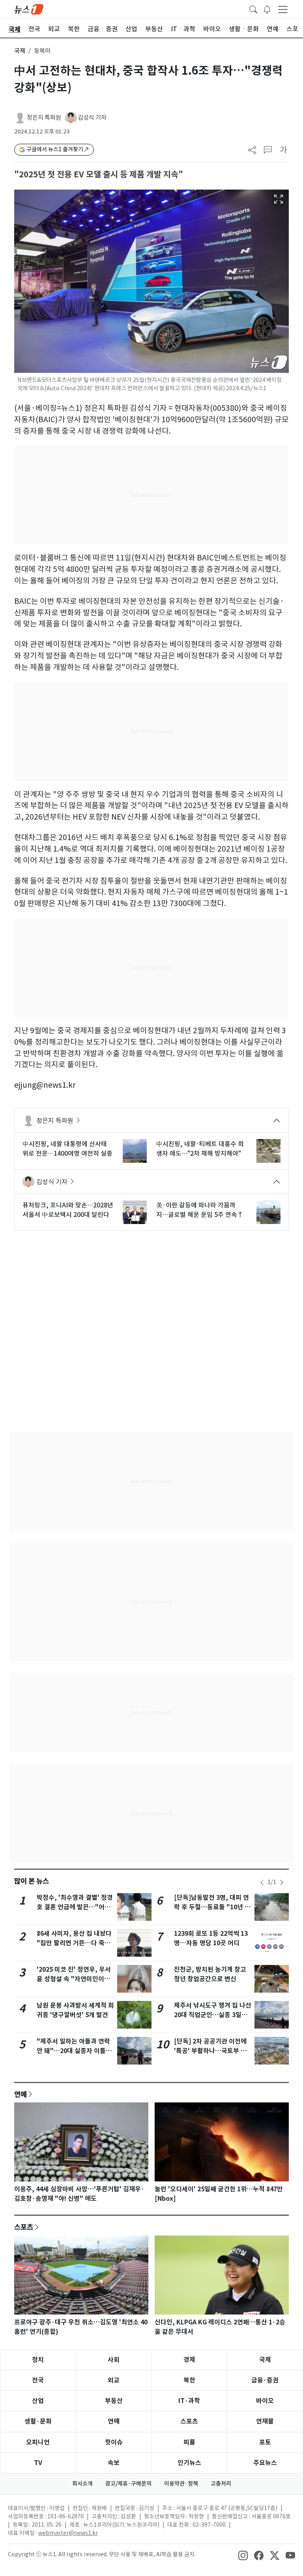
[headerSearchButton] (253, 9)
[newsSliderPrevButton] (262, 1882)
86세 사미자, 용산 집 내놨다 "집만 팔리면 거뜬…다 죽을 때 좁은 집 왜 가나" (74, 1943)
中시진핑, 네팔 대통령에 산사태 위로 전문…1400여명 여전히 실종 (67, 1149)
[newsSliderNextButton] (282, 1882)
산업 (38, 2401)
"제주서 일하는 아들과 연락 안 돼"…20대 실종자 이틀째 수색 (74, 2051)
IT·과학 (189, 2401)
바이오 (265, 2401)
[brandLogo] (29, 9)
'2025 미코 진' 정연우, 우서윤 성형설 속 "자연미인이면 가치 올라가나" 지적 (74, 1979)
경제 (189, 2360)
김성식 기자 (92, 118)
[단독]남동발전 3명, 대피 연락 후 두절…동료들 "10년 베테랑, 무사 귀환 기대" (212, 1907)
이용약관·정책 (181, 2484)
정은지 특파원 (44, 118)
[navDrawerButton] (283, 9)
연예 (21, 2094)
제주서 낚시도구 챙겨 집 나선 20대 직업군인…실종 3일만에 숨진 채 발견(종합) (213, 2015)
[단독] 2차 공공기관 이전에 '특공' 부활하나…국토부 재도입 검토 (210, 2051)
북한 (189, 2380)
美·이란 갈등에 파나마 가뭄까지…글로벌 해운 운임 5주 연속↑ (200, 1210)
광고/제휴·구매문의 (128, 2484)
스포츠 (24, 2227)
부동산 (114, 2401)
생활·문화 (38, 2421)
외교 (114, 2380)
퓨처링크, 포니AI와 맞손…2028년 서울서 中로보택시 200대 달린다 (68, 1210)
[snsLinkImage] (243, 2555)
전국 (38, 2380)
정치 (38, 2360)
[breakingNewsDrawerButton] (267, 9)
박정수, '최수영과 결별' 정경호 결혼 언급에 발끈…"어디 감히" (75, 1907)
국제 (20, 51)
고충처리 (221, 2484)
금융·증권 (265, 2380)
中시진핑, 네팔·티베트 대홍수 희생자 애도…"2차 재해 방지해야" (200, 1149)
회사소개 (82, 2484)
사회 (114, 2360)
